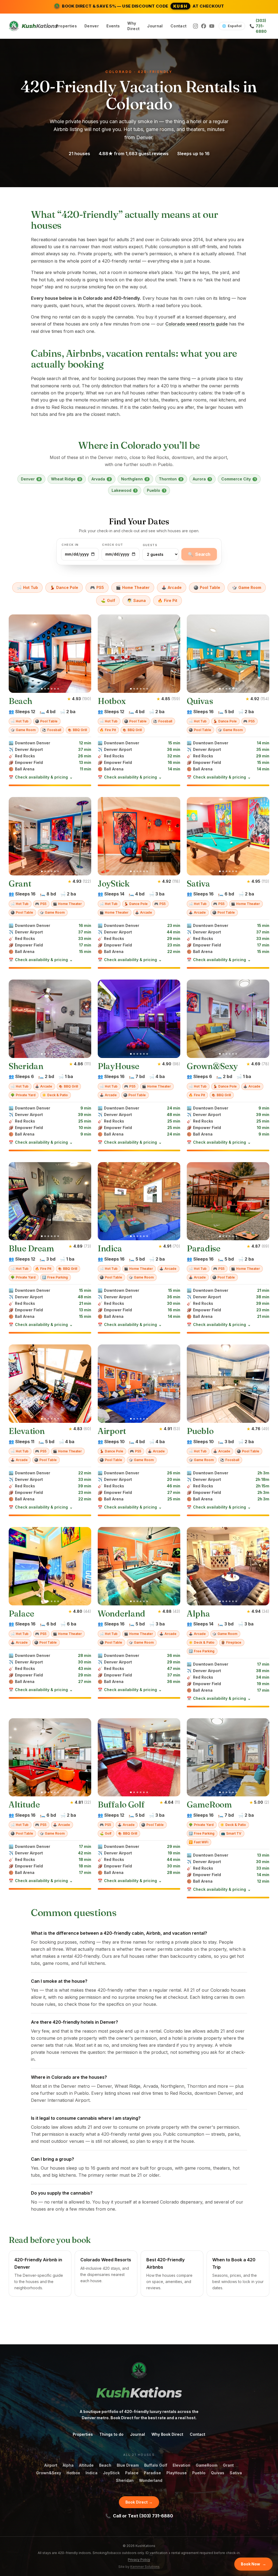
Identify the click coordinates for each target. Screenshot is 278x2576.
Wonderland (151, 2480)
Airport (51, 2465)
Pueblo (156, 490)
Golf (108, 600)
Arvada (101, 479)
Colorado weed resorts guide (197, 324)
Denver (92, 26)
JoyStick (111, 2473)
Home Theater (133, 587)
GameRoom (207, 2465)
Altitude (86, 2465)
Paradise (152, 2473)
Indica (91, 2473)
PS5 (97, 587)
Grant (228, 2465)
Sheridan (125, 2480)
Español (232, 26)
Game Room (247, 587)
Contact (179, 26)
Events (113, 26)
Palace (132, 2473)
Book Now (253, 2564)
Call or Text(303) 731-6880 (139, 2516)
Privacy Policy (139, 2560)
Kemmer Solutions (145, 2567)
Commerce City (238, 479)
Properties (67, 26)
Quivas (218, 2473)
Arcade (172, 587)
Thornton (170, 479)
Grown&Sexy (49, 2473)
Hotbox (73, 2473)
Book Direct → (139, 2502)
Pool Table (207, 587)
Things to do (111, 2434)
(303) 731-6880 (258, 26)
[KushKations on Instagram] (195, 26)
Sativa (236, 2473)
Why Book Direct (167, 2434)
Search (199, 554)
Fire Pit (168, 600)
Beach (105, 2465)
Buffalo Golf (156, 2465)
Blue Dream (128, 2465)
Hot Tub (27, 587)
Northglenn (135, 479)
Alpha (68, 2465)
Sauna (136, 600)
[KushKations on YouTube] (212, 26)
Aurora (202, 479)
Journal (155, 26)
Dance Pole (64, 587)
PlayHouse (177, 2473)
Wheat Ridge (66, 479)
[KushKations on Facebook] (204, 26)
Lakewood (124, 490)
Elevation (181, 2465)
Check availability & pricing (41, 777)
